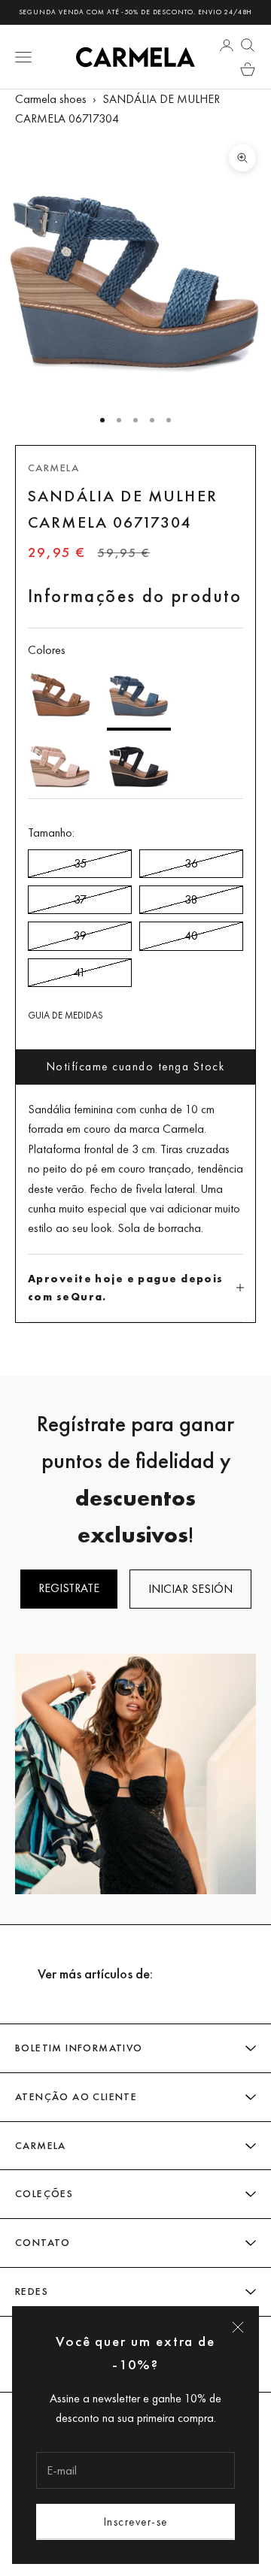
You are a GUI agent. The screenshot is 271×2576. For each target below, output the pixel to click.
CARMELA (53, 468)
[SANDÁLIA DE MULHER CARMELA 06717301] (60, 695)
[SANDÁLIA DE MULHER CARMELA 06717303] (60, 764)
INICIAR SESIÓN (190, 1589)
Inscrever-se (136, 2522)
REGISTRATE (69, 1588)
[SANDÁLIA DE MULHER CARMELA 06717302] (139, 764)
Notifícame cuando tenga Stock (136, 1066)
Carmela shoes (51, 99)
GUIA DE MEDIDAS (65, 1015)
